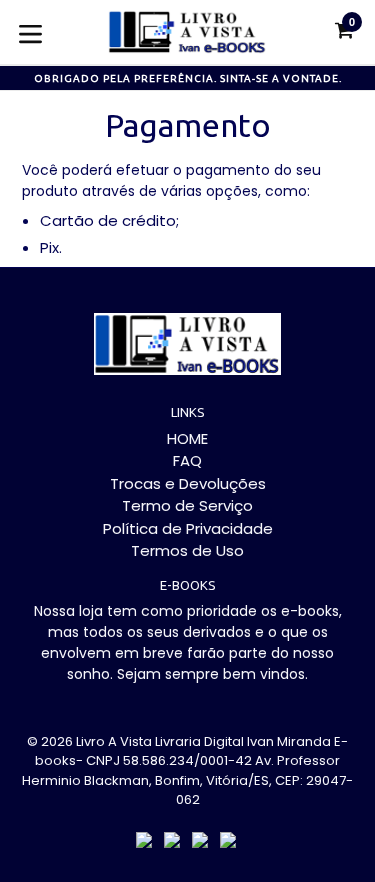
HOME (187, 438)
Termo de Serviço (187, 505)
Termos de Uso (187, 550)
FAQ (187, 460)
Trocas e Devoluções (188, 483)
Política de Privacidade (188, 528)
